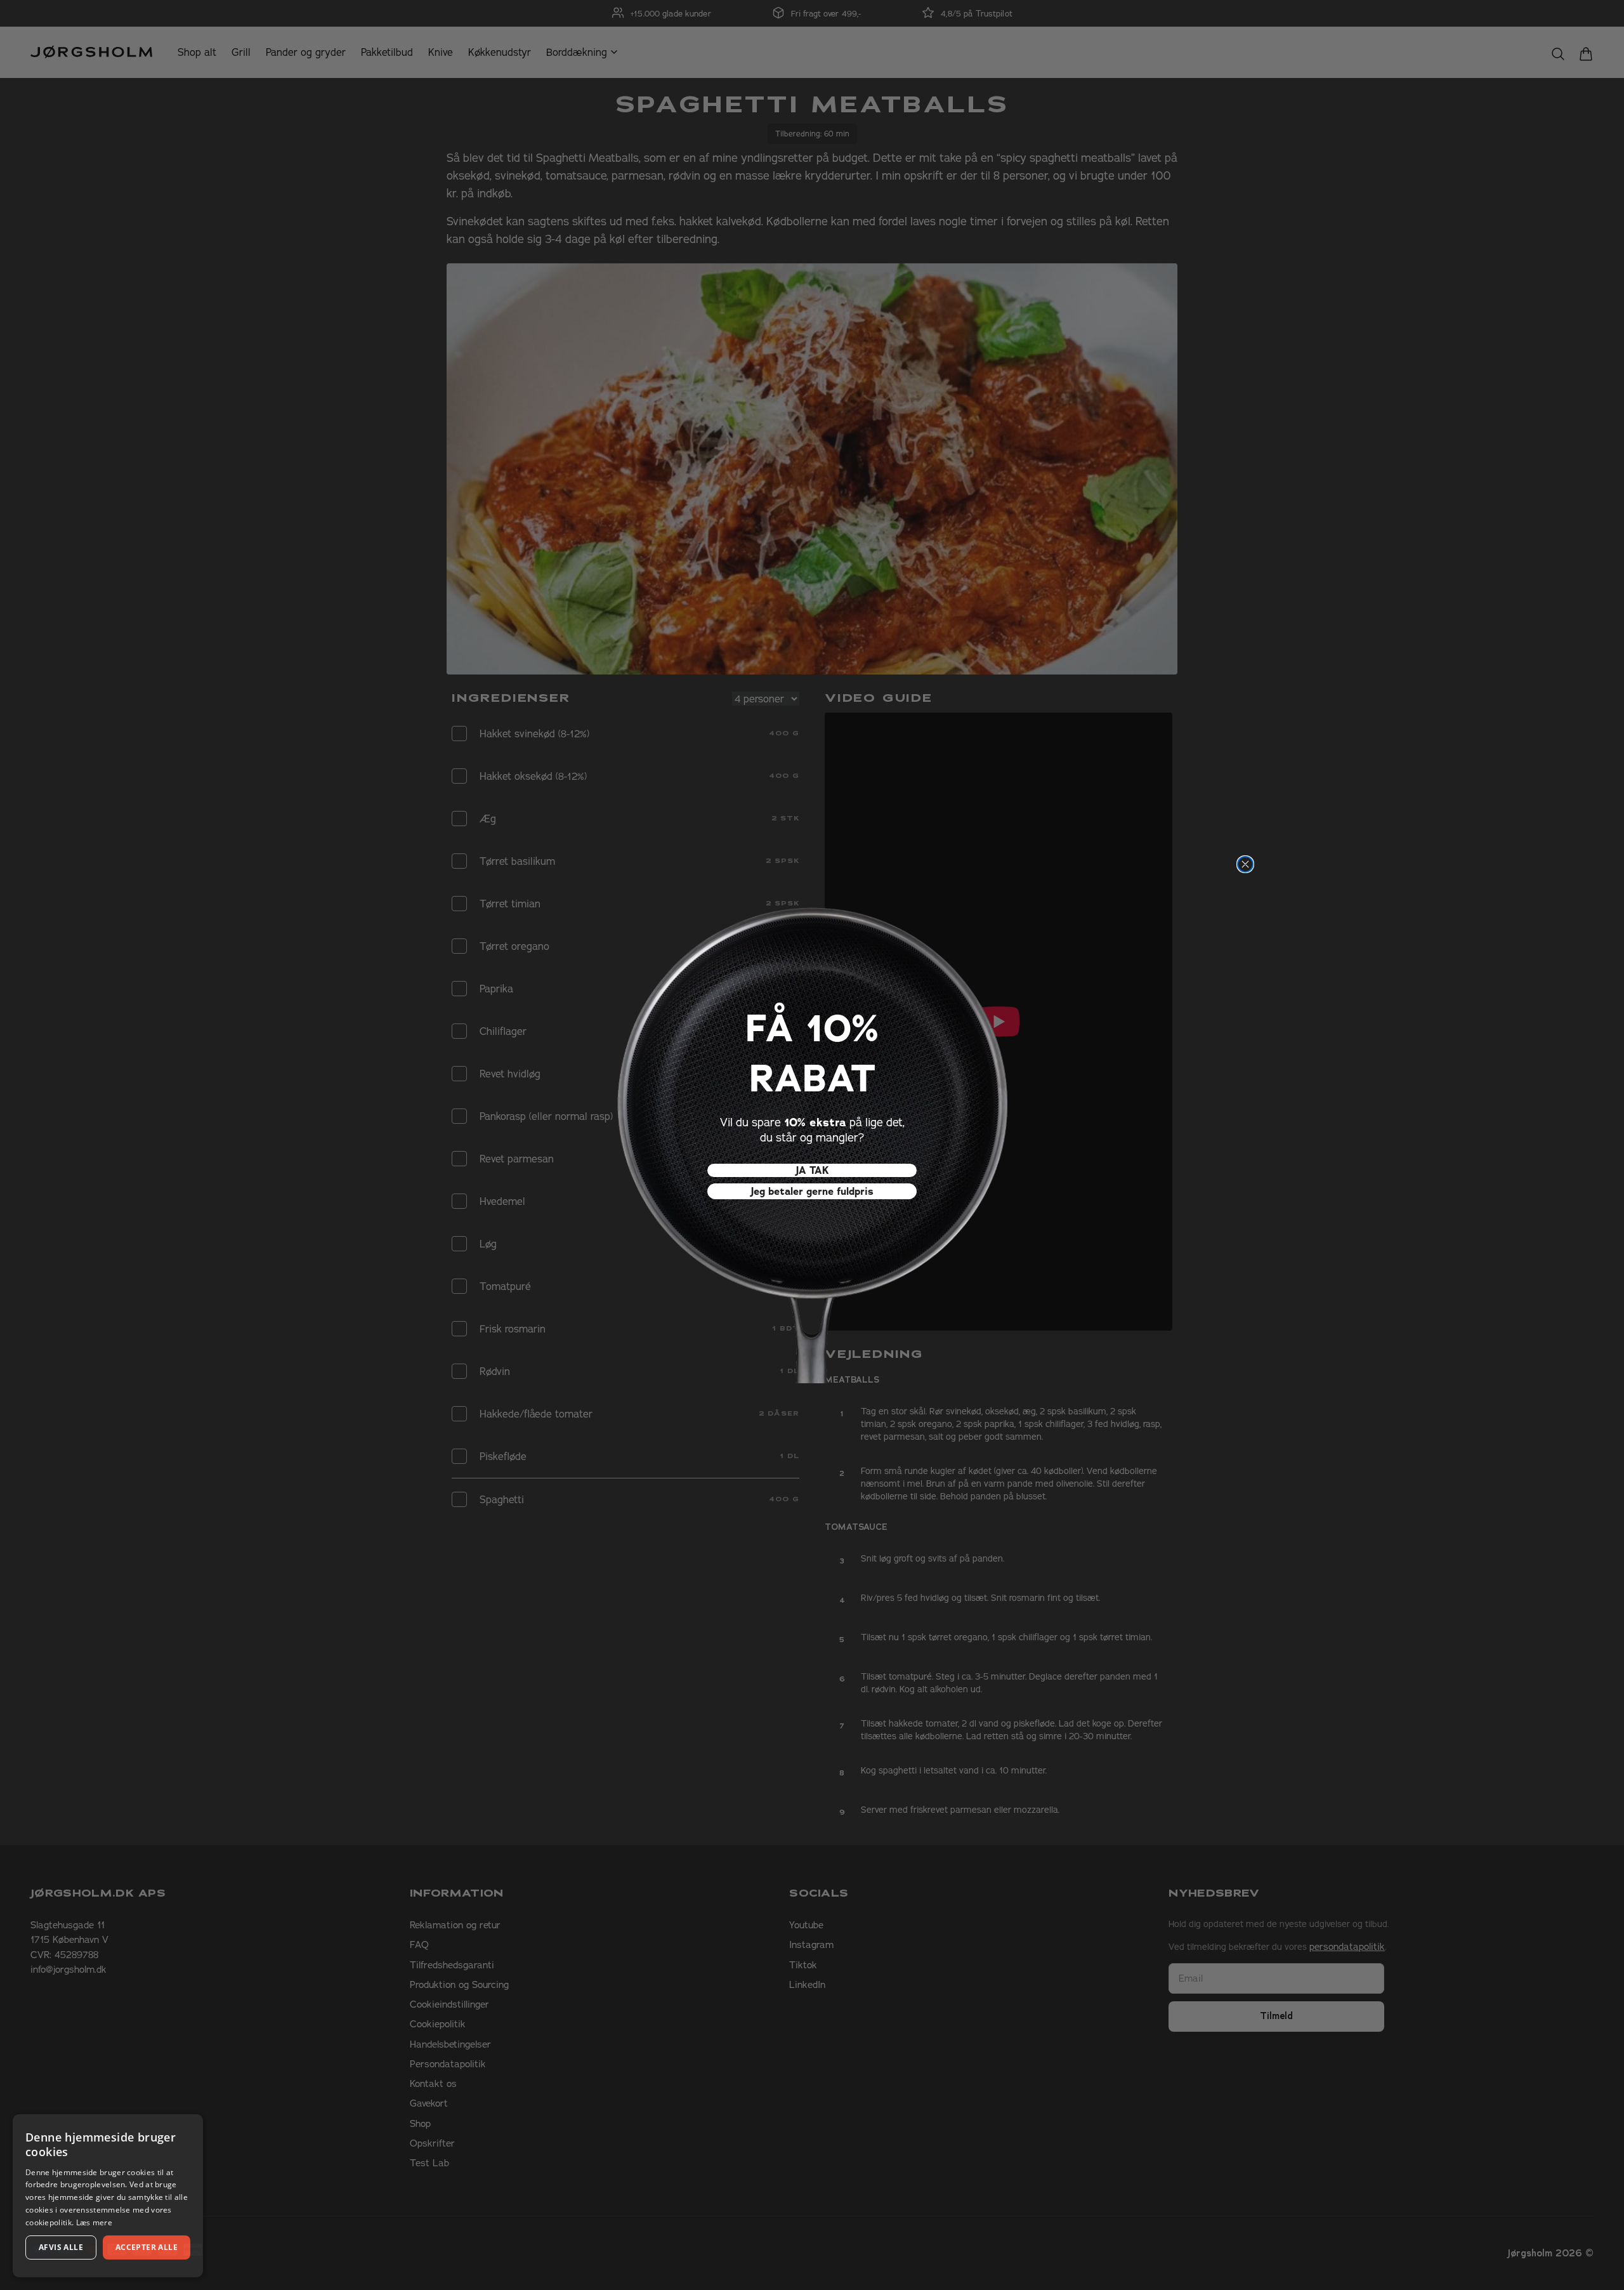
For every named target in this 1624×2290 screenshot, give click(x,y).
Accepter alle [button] (147, 2247)
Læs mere (94, 2222)
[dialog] (108, 2196)
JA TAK (812, 1170)
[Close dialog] (1245, 864)
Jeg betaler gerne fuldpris (812, 1191)
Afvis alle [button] (61, 2247)
